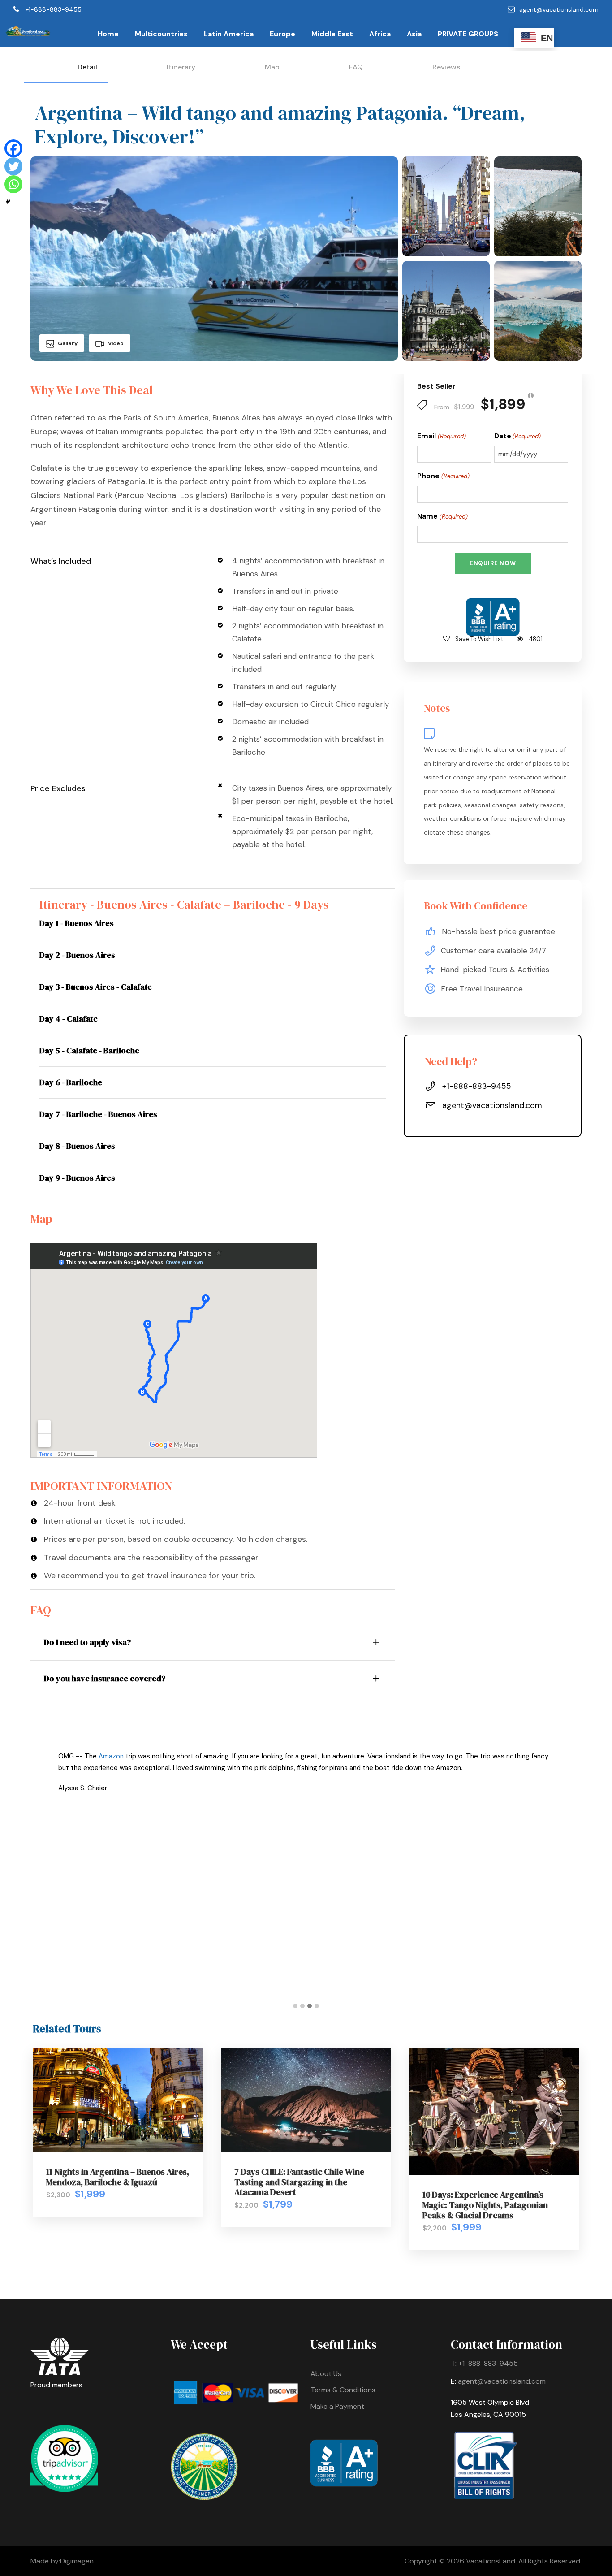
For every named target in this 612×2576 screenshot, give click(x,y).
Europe (282, 34)
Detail (87, 67)
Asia (414, 34)
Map (272, 67)
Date (517, 436)
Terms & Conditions (343, 2390)
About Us (326, 2374)
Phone (443, 476)
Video (116, 343)
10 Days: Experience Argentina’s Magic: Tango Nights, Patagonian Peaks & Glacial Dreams (485, 2205)
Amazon (111, 1756)
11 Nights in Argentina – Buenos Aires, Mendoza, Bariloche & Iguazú (118, 2177)
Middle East (332, 34)
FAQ (356, 67)
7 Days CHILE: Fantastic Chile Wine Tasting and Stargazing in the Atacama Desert (299, 2182)
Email (441, 436)
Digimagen (77, 2561)
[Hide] (8, 202)
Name (442, 516)
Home (108, 34)
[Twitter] (13, 166)
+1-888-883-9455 (54, 9)
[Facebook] (13, 148)
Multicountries (161, 34)
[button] (295, 2006)
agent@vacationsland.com (559, 9)
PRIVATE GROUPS (468, 34)
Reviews (446, 67)
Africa (380, 34)
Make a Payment (337, 2406)
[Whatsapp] (13, 184)
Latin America (229, 34)
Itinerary (181, 67)
